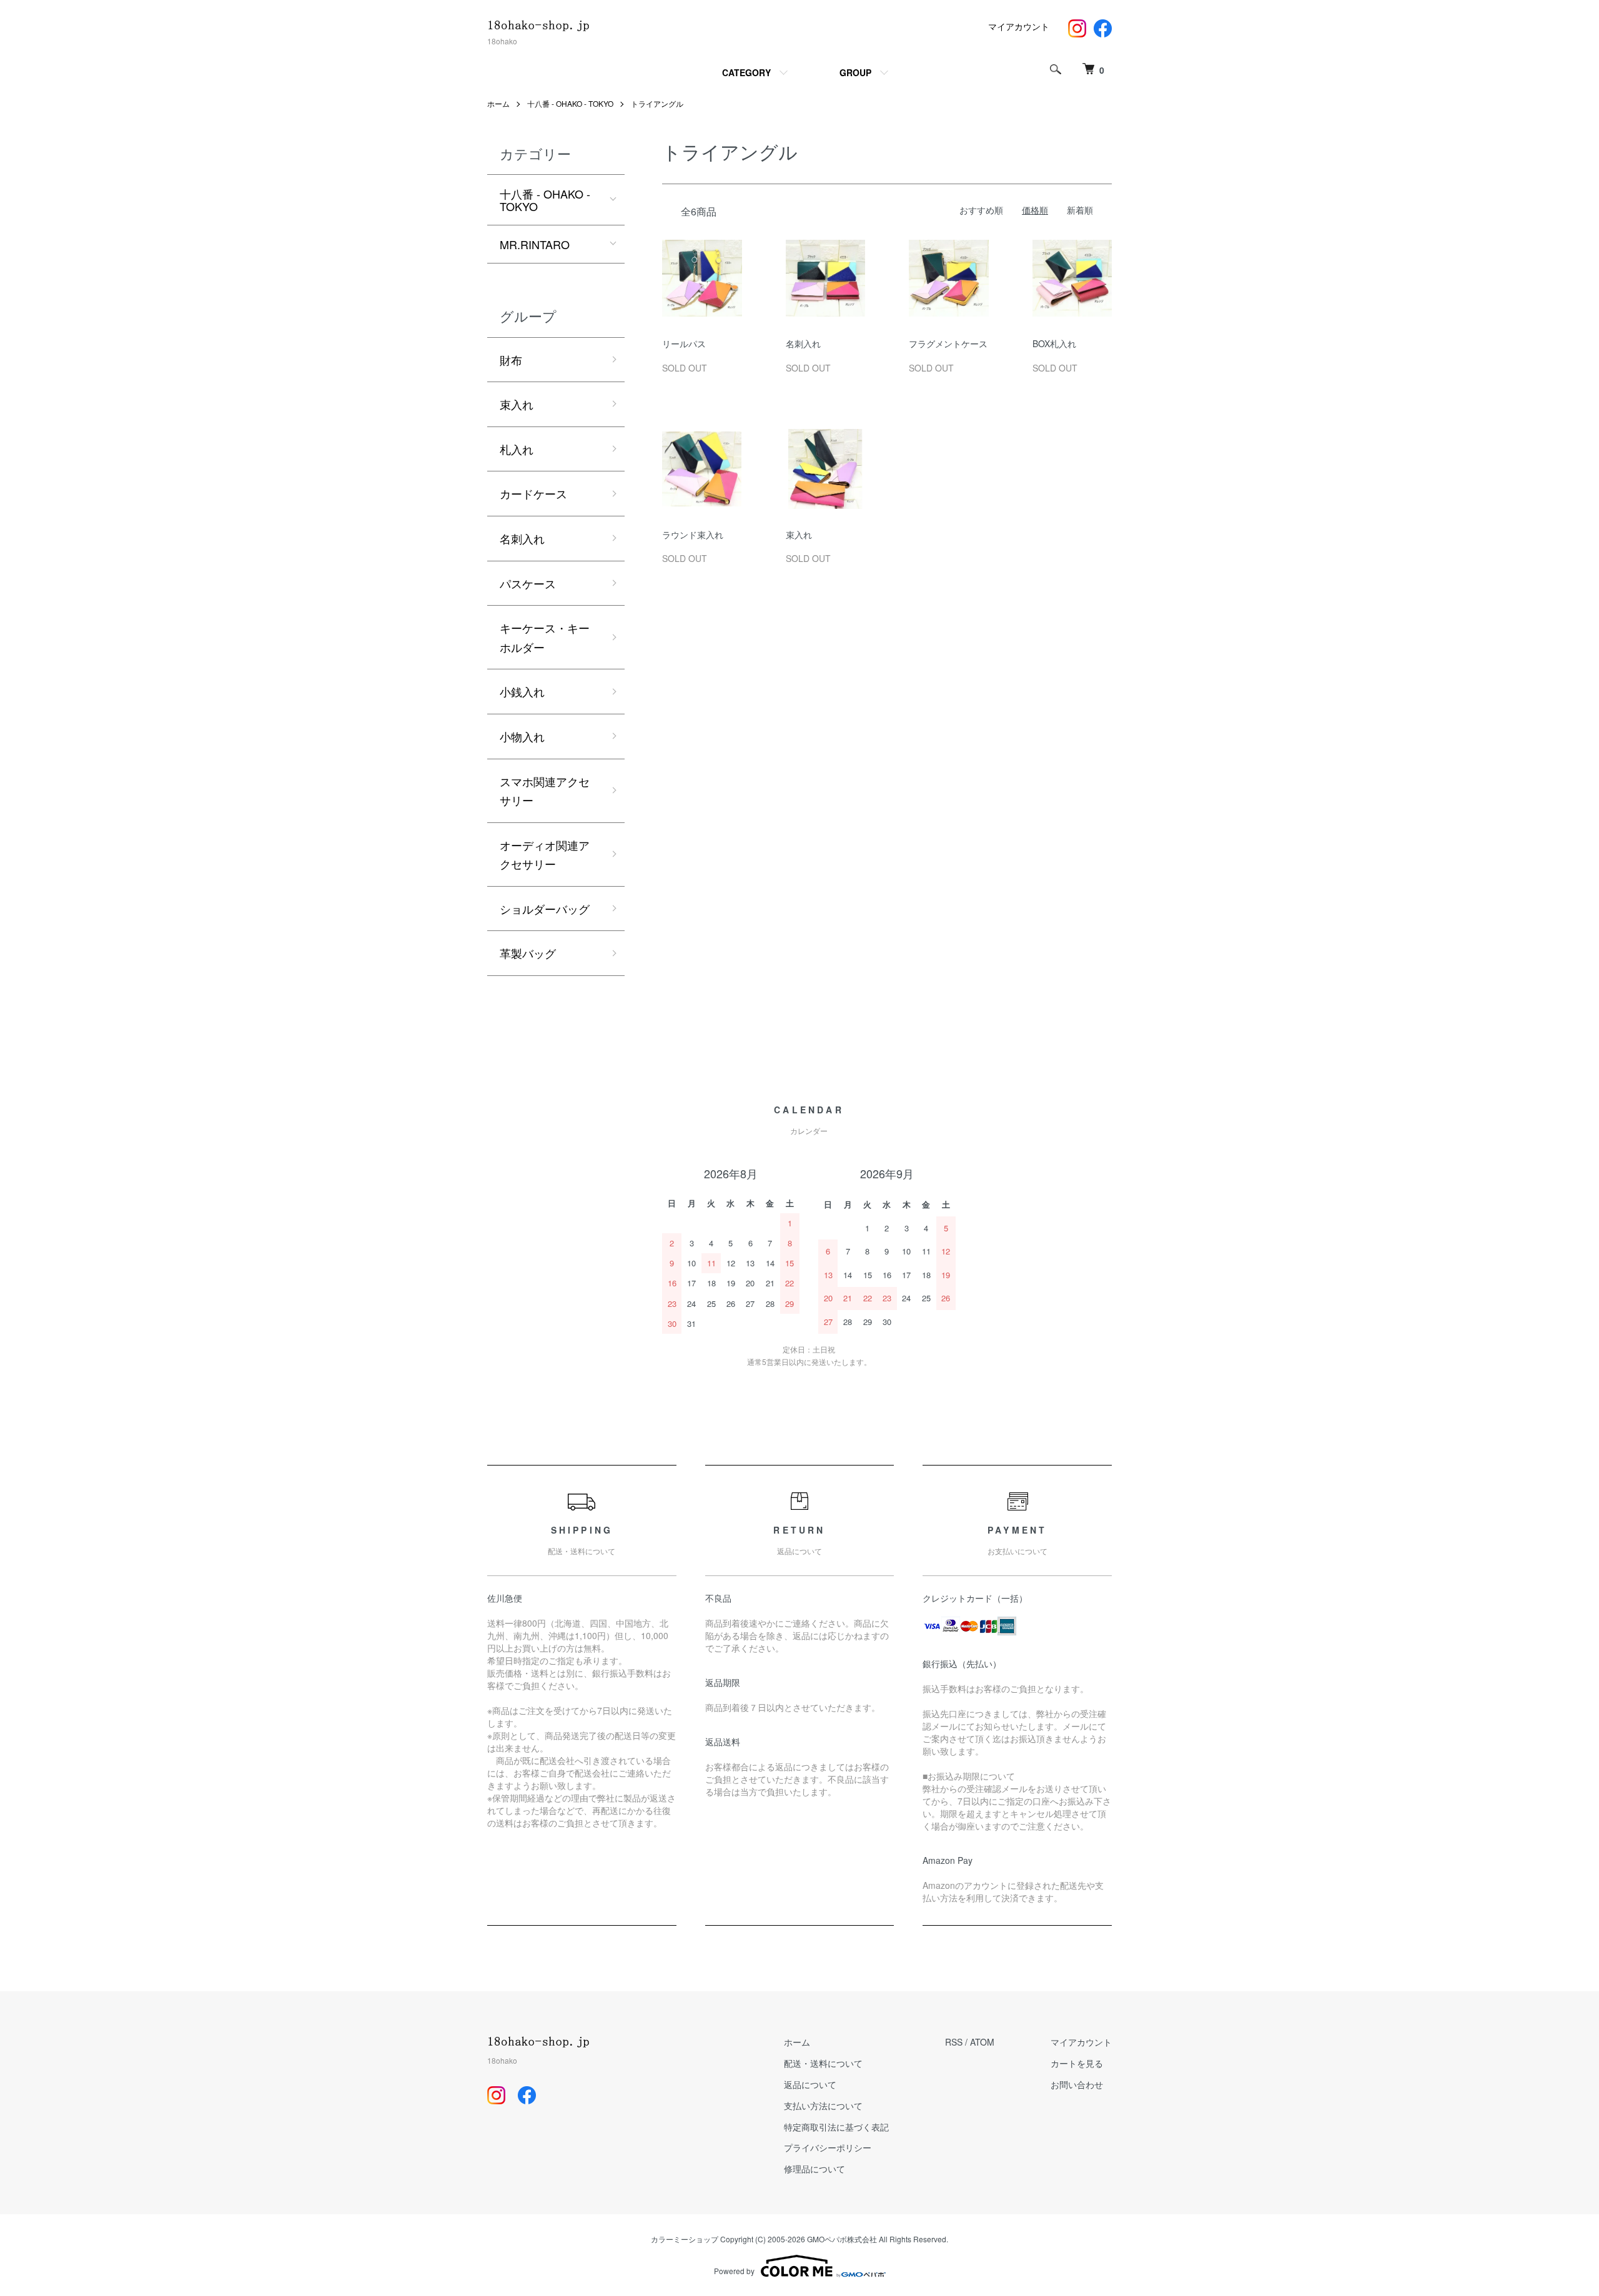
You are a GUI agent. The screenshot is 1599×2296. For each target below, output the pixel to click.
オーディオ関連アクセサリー (545, 855)
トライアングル (657, 103)
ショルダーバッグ (545, 909)
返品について (810, 2084)
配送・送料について (823, 2063)
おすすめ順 (981, 210)
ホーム (498, 103)
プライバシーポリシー (828, 2147)
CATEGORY (746, 72)
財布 (511, 360)
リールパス (684, 343)
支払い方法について (823, 2106)
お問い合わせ (1077, 2084)
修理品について (814, 2169)
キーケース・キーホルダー (545, 637)
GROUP (855, 72)
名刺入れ (803, 343)
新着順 (1080, 210)
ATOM (982, 2042)
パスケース (528, 583)
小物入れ (522, 736)
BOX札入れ (1054, 343)
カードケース (533, 493)
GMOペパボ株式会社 (842, 2239)
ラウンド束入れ (693, 535)
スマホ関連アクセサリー (545, 791)
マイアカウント (1019, 26)
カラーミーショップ (685, 2239)
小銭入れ (522, 691)
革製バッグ (528, 953)
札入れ (517, 449)
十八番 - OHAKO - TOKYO (570, 103)
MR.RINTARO (535, 244)
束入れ (799, 535)
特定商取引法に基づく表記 (836, 2127)
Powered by (734, 2271)
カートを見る (1077, 2063)
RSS (954, 2042)
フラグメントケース (948, 343)
